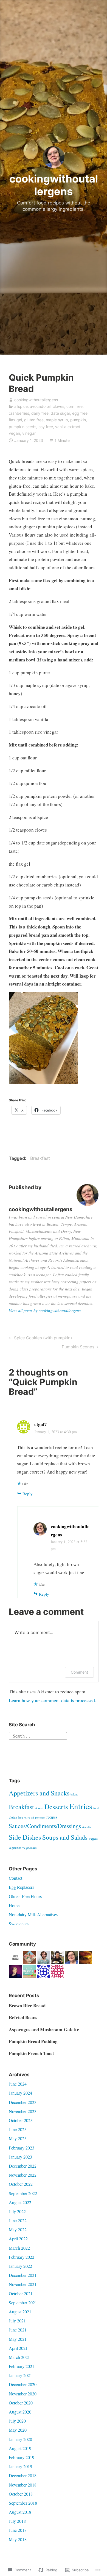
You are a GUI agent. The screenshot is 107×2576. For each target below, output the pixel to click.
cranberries (19, 413)
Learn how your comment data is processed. (53, 1700)
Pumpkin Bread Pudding (33, 2041)
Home (14, 1905)
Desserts (56, 1807)
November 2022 (23, 2175)
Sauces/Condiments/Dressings (45, 1826)
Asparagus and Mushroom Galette (44, 2029)
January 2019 (20, 2466)
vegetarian (29, 1847)
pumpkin (78, 420)
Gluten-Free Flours (25, 1896)
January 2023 (20, 2157)
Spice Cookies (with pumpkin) (40, 1339)
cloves (58, 406)
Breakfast (40, 1158)
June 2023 (18, 2129)
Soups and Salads (65, 1837)
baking (74, 1794)
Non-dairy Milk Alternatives (33, 1914)
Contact (16, 1878)
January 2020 (20, 2439)
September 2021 (23, 2303)
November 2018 (23, 2485)
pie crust (40, 1817)
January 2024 (20, 2093)
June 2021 (18, 2330)
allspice (21, 406)
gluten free (34, 420)
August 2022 (20, 2202)
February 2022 (22, 2257)
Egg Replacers (21, 1887)
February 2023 (22, 2148)
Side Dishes (25, 1837)
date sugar (60, 413)
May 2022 (18, 2230)
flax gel (15, 420)
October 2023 (21, 2120)
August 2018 (20, 2512)
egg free (80, 413)
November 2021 (23, 2284)
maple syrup (57, 420)
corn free (74, 406)
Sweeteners (19, 1923)
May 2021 (18, 2339)
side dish (87, 1827)
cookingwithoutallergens (54, 185)
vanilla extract (68, 427)
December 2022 (23, 2166)
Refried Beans (23, 2017)
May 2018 (18, 2539)
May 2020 (18, 2430)
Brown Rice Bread (27, 2006)
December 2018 (23, 2475)
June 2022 (18, 2220)
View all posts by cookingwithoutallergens (45, 1311)
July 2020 (17, 2421)
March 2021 (19, 2357)
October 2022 (21, 2184)
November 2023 (23, 2111)
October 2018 (21, 2494)
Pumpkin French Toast (31, 2053)
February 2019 (22, 2457)
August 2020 (20, 2412)
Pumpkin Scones (78, 1348)
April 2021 (18, 2348)
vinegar (29, 433)
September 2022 (23, 2193)
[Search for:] (38, 1735)
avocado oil (40, 406)
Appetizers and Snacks (39, 1793)
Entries (81, 1806)
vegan (14, 433)
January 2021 (20, 2375)
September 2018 (23, 2503)
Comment (79, 1672)
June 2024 (18, 2084)
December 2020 (23, 2384)
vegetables (15, 1848)
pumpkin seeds (22, 427)
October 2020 (21, 2403)
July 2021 (17, 2321)
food (96, 1808)
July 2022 (17, 2211)
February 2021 (22, 2366)
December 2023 (23, 2102)
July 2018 (17, 2521)
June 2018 (18, 2530)
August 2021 (20, 2312)
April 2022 (18, 2239)
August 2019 (20, 2448)
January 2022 (20, 2266)
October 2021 (21, 2293)
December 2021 (23, 2275)
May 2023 (18, 2138)
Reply (28, 1494)
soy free (46, 427)
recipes (52, 1817)
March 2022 (19, 2248)
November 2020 (23, 2394)
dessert (39, 1808)
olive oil (29, 1817)
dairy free (40, 413)
